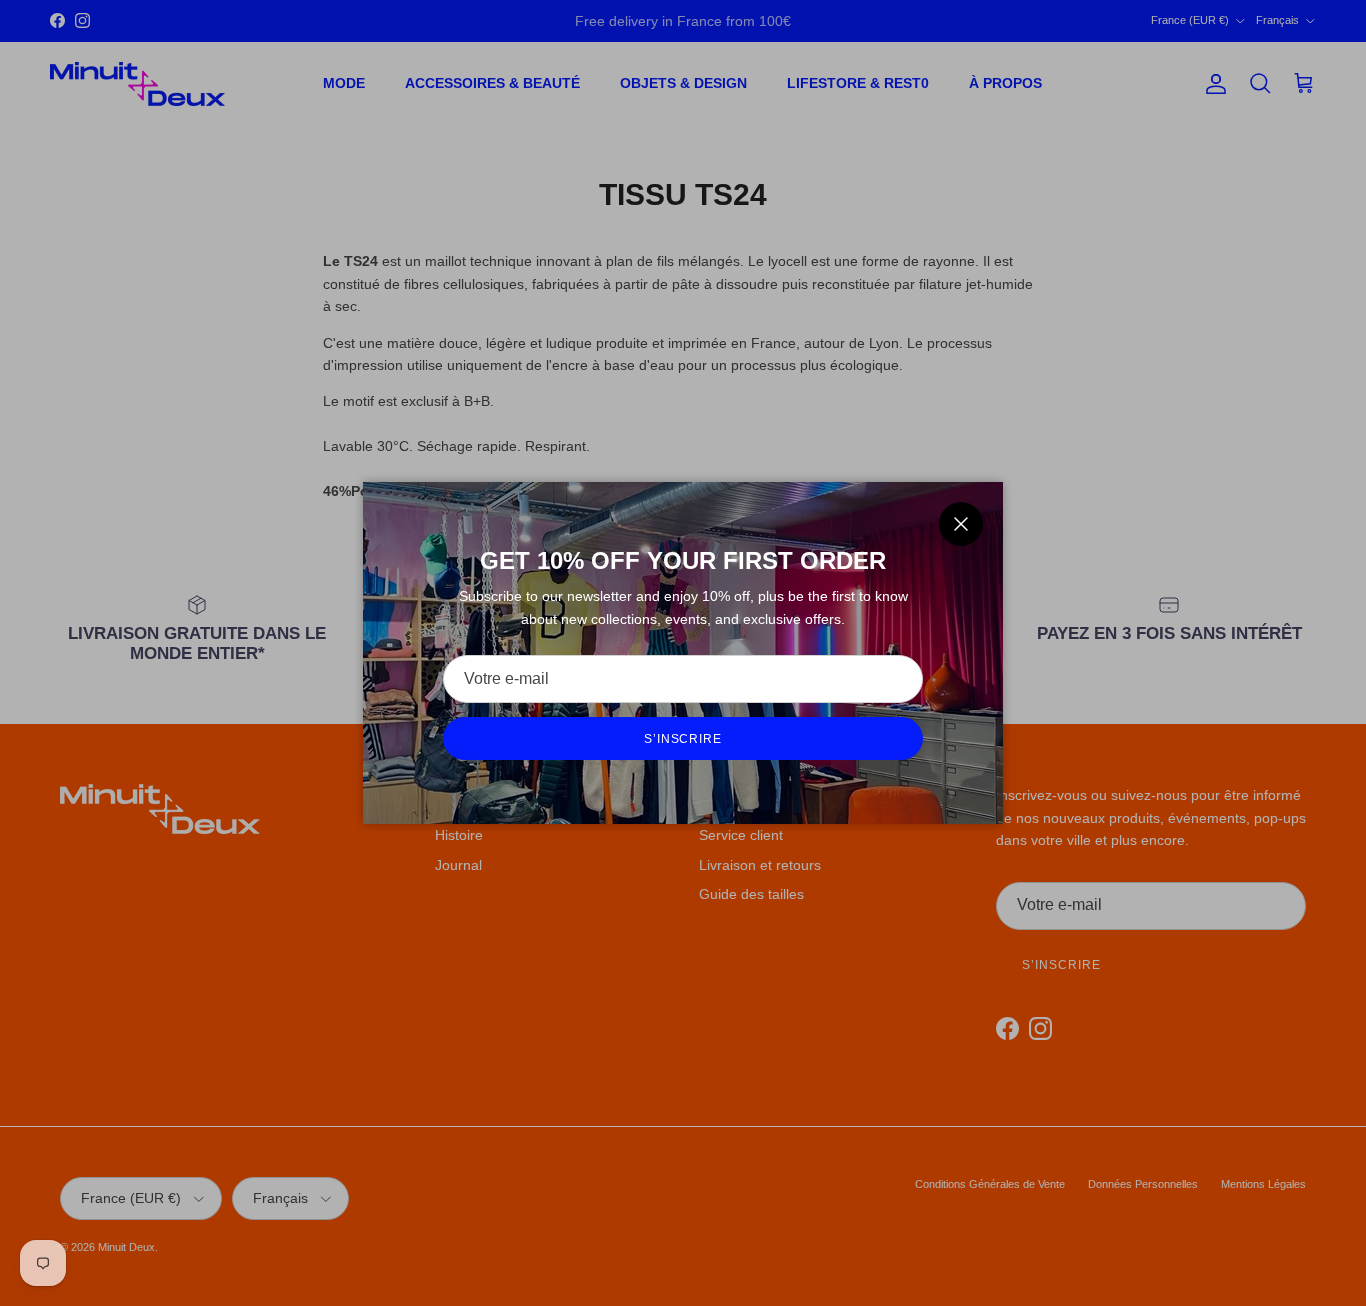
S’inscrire (683, 739)
